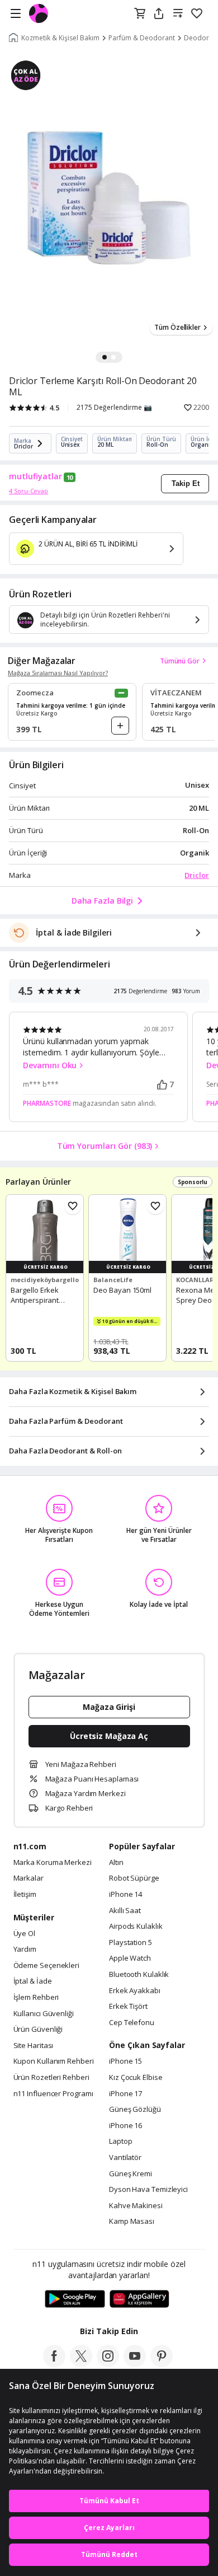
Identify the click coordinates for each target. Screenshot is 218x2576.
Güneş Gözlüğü (135, 2110)
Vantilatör (125, 2158)
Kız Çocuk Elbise (136, 2078)
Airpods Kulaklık (136, 1927)
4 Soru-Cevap (29, 491)
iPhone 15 (125, 2061)
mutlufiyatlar (35, 476)
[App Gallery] (139, 2299)
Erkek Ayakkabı (135, 1991)
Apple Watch (130, 1958)
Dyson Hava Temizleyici (148, 2190)
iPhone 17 (125, 2094)
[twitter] (81, 2364)
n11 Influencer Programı (53, 2094)
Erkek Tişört (128, 2007)
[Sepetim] (140, 14)
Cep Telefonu (132, 2023)
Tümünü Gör (180, 661)
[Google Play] (75, 2299)
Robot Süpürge (134, 1878)
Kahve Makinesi (136, 2206)
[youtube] (135, 2364)
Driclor (197, 875)
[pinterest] (162, 2364)
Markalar (29, 1878)
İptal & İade (33, 1981)
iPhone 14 (125, 1895)
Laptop (120, 2142)
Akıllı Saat (125, 1911)
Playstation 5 (131, 1943)
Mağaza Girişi (109, 1707)
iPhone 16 (125, 2126)
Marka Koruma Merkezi (53, 1863)
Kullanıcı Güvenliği (44, 2014)
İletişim (25, 1895)
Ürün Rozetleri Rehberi (51, 2078)
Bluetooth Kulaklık (139, 1975)
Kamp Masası (132, 2222)
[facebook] (54, 2364)
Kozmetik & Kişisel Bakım (60, 38)
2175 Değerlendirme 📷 (114, 408)
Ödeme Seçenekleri (46, 1966)
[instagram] (108, 2364)
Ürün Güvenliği (38, 2030)
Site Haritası (34, 2046)
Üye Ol (24, 1934)
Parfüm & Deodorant (142, 38)
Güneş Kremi (131, 2174)
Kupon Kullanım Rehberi (54, 2061)
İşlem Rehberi (36, 1998)
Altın (116, 1863)
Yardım (25, 1949)
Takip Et (186, 483)
